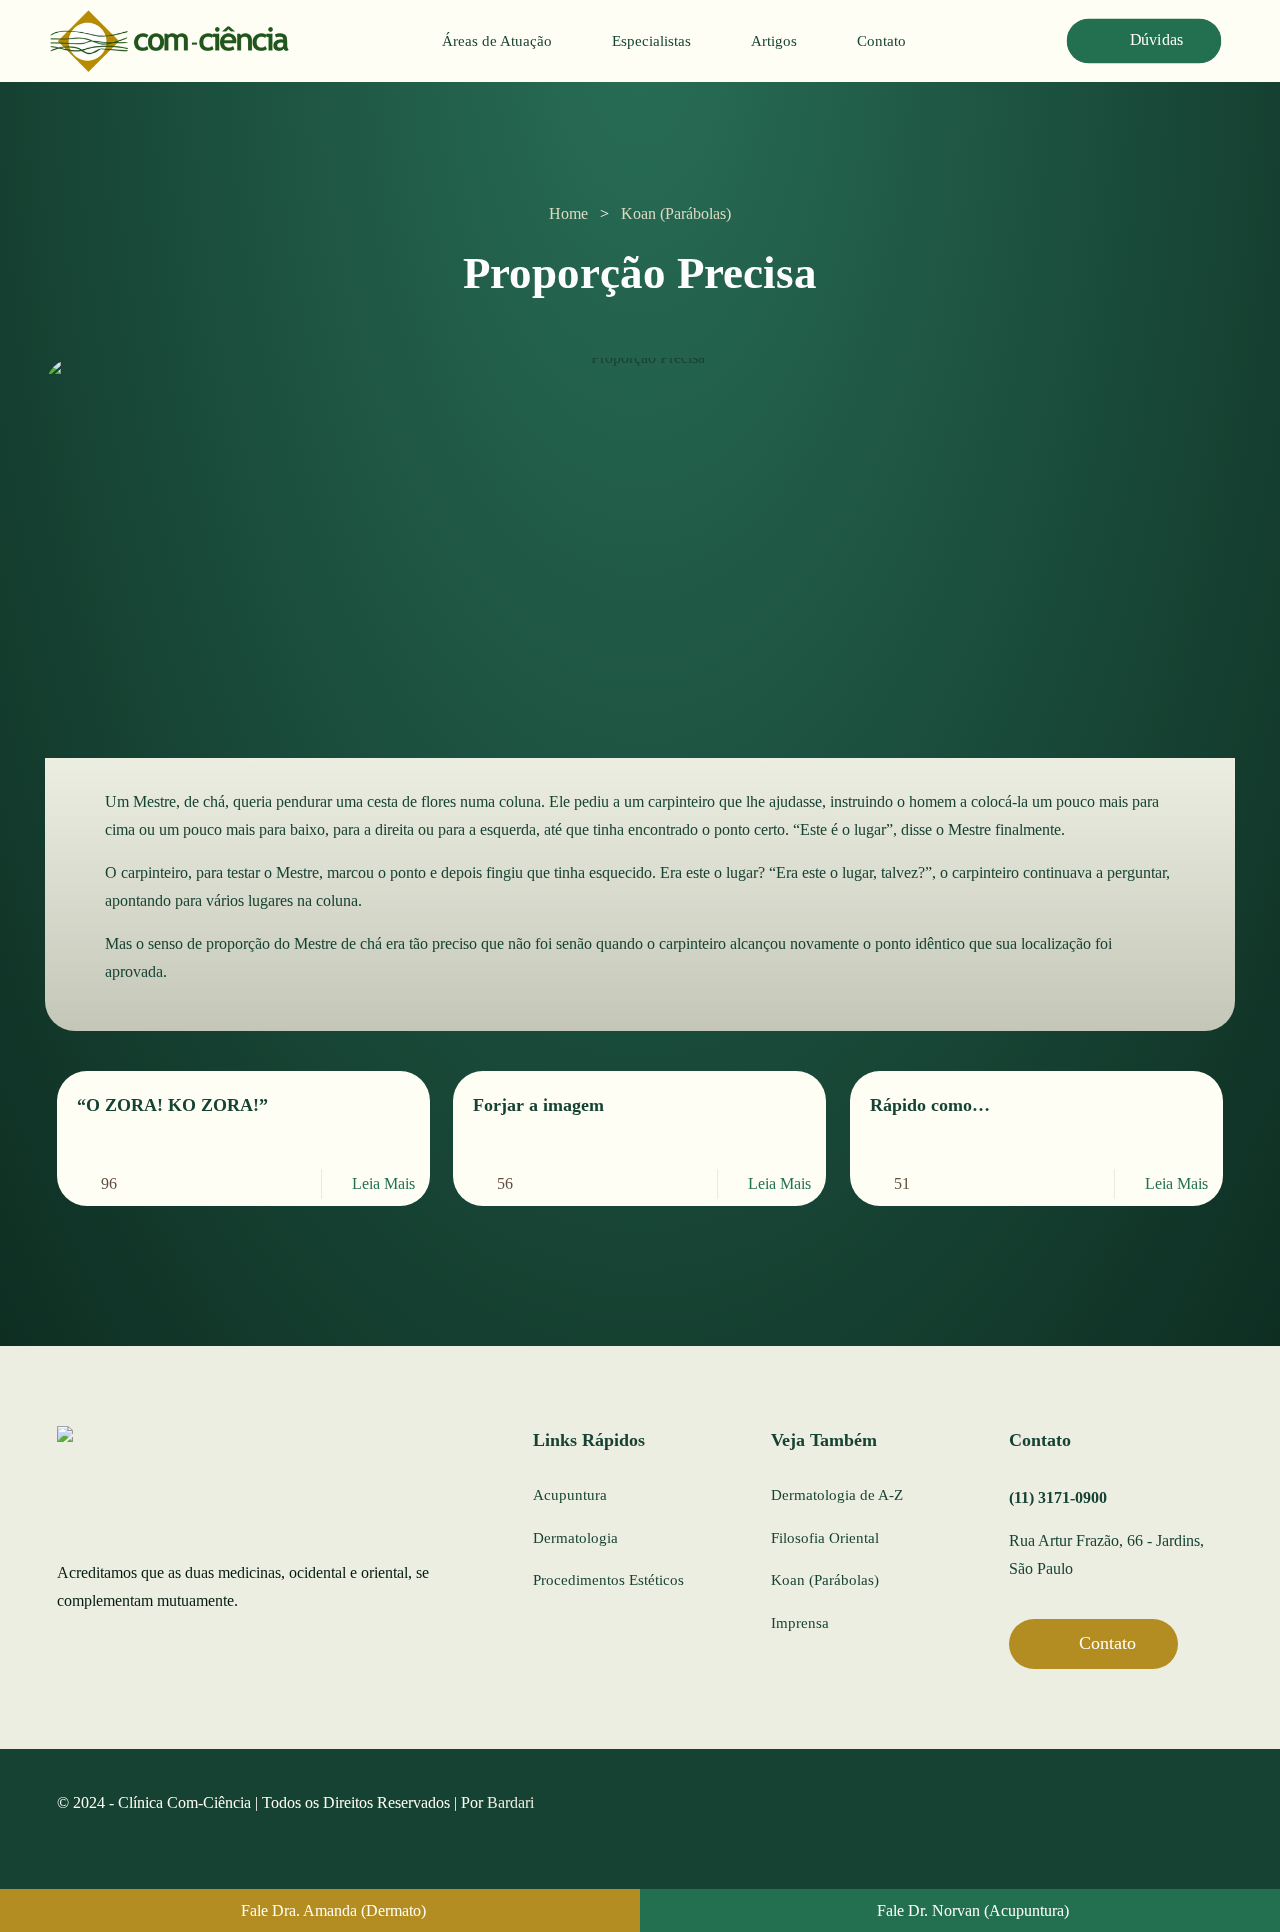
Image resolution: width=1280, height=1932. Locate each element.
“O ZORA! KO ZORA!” (172, 1105)
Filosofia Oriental (825, 1538)
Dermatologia (575, 1538)
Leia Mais (383, 1183)
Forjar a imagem (538, 1105)
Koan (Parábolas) (676, 213)
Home (568, 213)
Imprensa (800, 1623)
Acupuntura (570, 1495)
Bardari (510, 1802)
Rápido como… (930, 1105)
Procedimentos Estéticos (608, 1580)
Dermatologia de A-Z (837, 1495)
